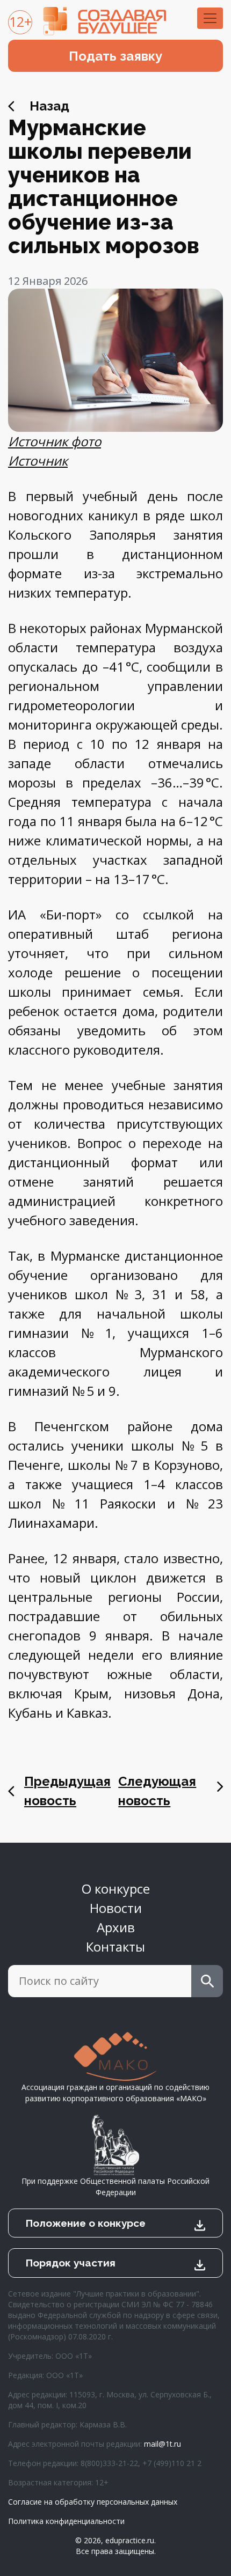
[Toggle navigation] (210, 18)
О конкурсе (116, 1889)
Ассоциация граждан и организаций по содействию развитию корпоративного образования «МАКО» (115, 2093)
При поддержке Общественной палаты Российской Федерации (115, 2187)
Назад (49, 106)
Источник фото (55, 441)
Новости (116, 1908)
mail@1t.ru (163, 2444)
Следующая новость (157, 1791)
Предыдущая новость (67, 1791)
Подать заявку (115, 56)
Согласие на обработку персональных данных (93, 2502)
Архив (116, 1927)
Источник (38, 461)
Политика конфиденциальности (66, 2521)
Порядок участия (71, 2263)
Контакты (115, 1946)
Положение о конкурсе (86, 2223)
